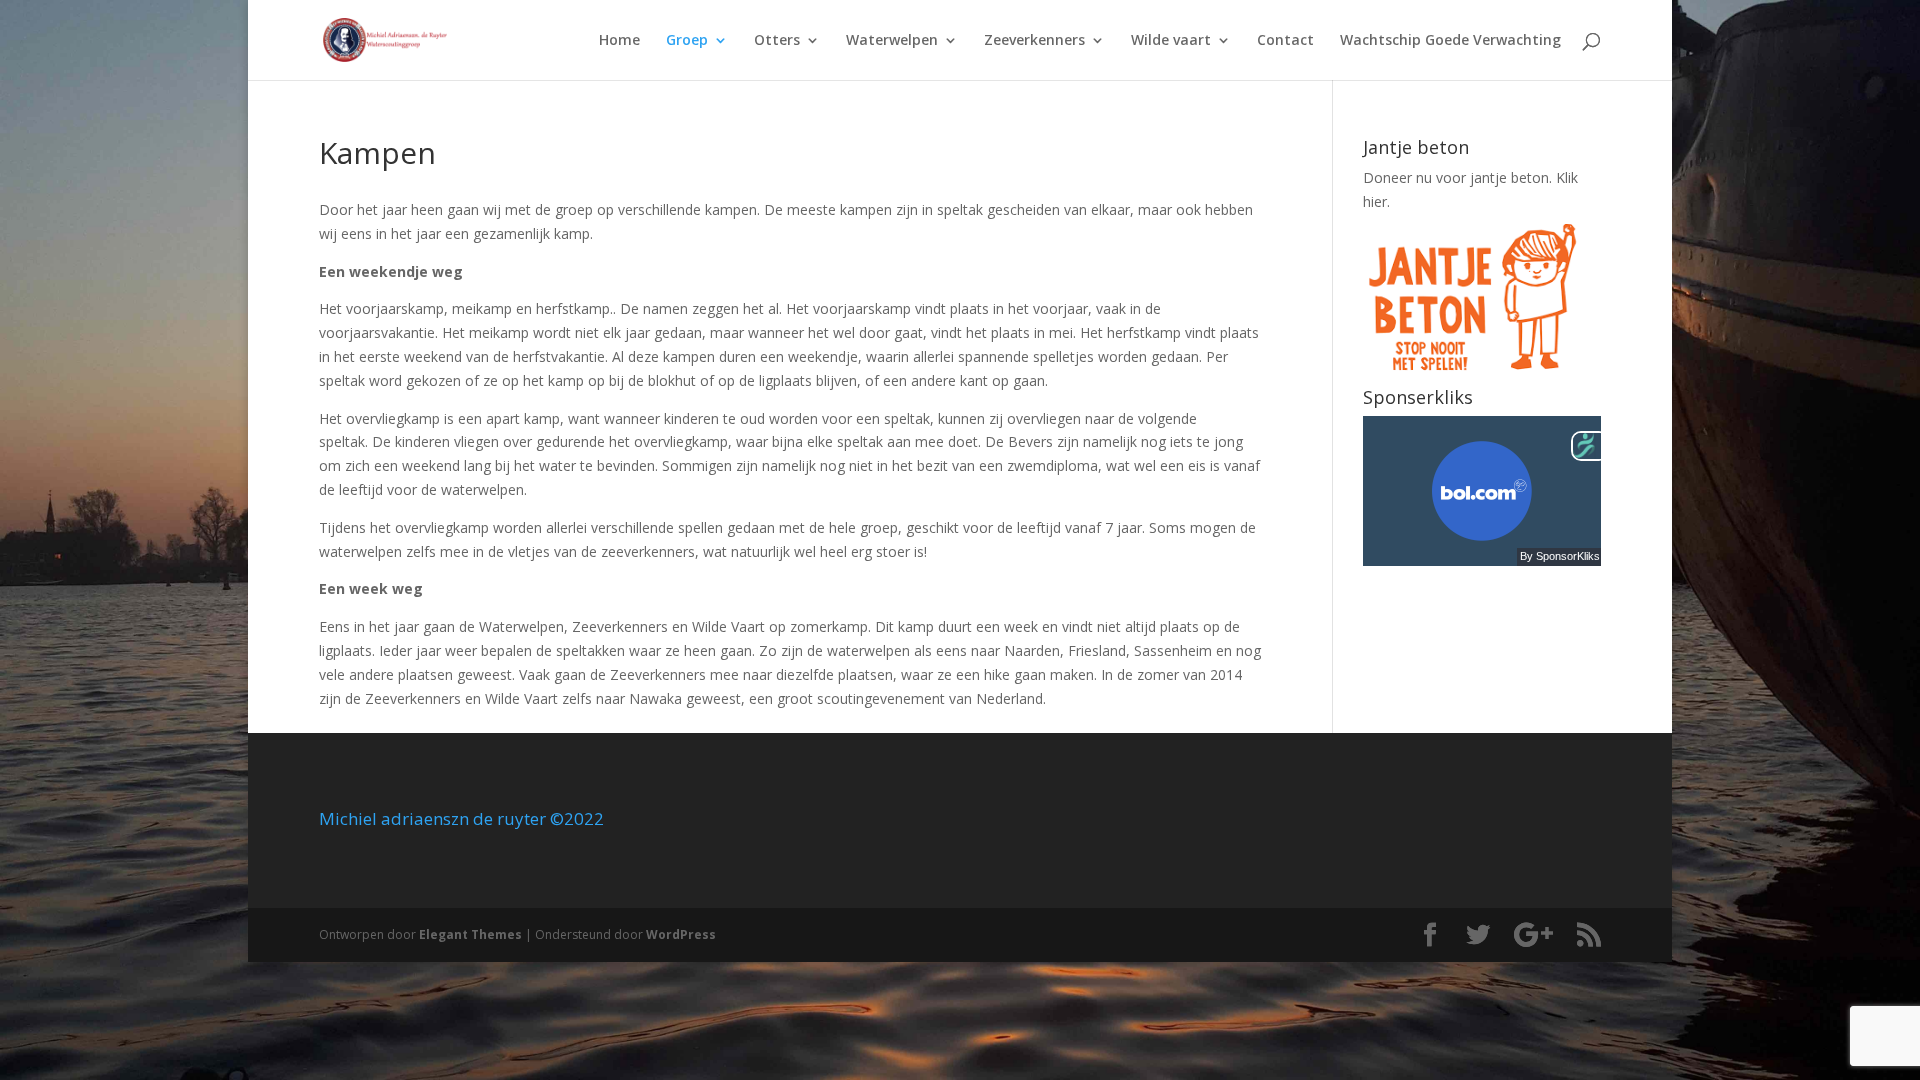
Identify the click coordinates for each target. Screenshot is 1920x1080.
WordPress (681, 934)
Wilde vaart (1171, 41)
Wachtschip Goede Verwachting (1450, 41)
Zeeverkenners (1034, 41)
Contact (1285, 41)
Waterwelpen (892, 41)
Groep (687, 41)
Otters (777, 41)
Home (619, 41)
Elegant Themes (470, 934)
